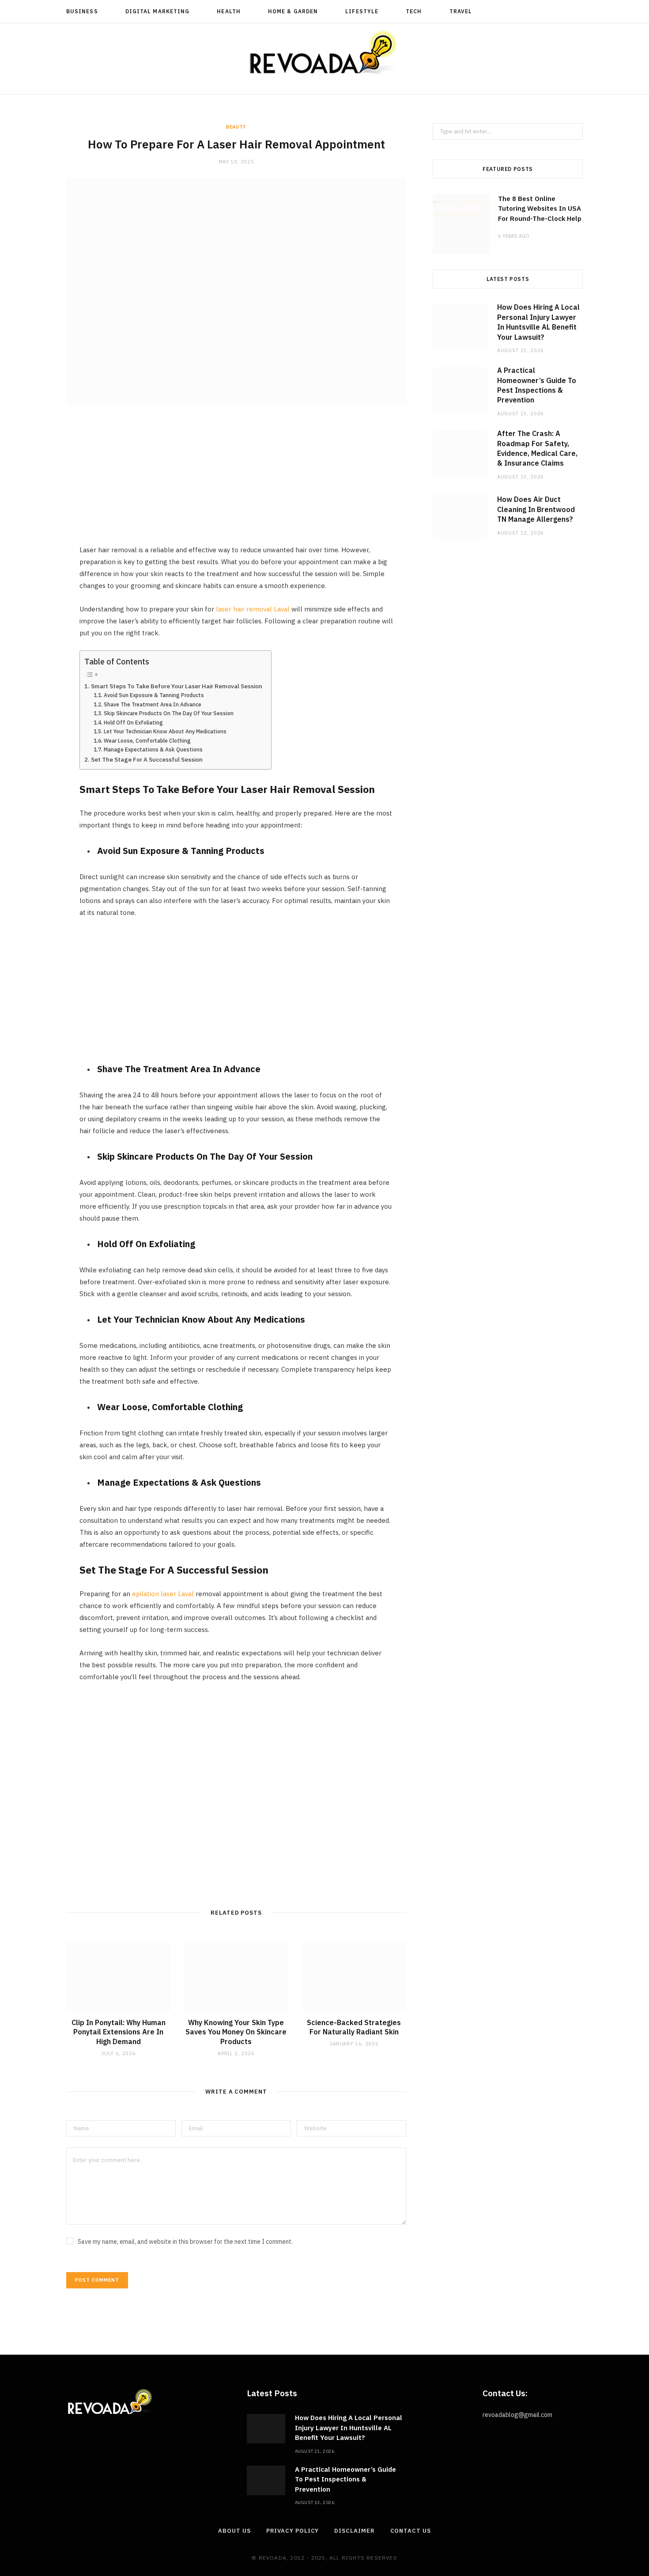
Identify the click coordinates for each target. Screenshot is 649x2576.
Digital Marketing (157, 11)
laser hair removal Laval (253, 609)
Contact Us (411, 2531)
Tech (414, 11)
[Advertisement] (236, 482)
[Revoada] (324, 52)
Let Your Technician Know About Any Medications (165, 731)
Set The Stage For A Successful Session (147, 759)
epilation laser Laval (163, 1594)
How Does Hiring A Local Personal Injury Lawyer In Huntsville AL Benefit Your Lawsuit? (349, 2428)
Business (82, 11)
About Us (234, 2531)
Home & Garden (293, 11)
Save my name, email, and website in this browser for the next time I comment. (185, 2242)
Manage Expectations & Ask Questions (153, 749)
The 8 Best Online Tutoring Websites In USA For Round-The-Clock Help (540, 209)
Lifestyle (362, 11)
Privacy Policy (293, 2531)
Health (228, 11)
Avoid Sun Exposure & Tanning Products (154, 695)
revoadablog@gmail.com (517, 2415)
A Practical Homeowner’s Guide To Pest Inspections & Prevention (345, 2479)
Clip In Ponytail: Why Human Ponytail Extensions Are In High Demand (119, 2032)
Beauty (236, 127)
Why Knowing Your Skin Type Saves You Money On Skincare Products (236, 2032)
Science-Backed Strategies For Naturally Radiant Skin (354, 2027)
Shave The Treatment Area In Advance (152, 704)
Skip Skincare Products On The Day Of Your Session (168, 713)
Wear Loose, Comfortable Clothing (147, 741)
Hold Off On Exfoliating (133, 723)
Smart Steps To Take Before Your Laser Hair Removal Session (177, 686)
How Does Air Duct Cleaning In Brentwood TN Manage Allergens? (536, 509)
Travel (461, 11)
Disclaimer (354, 2531)
